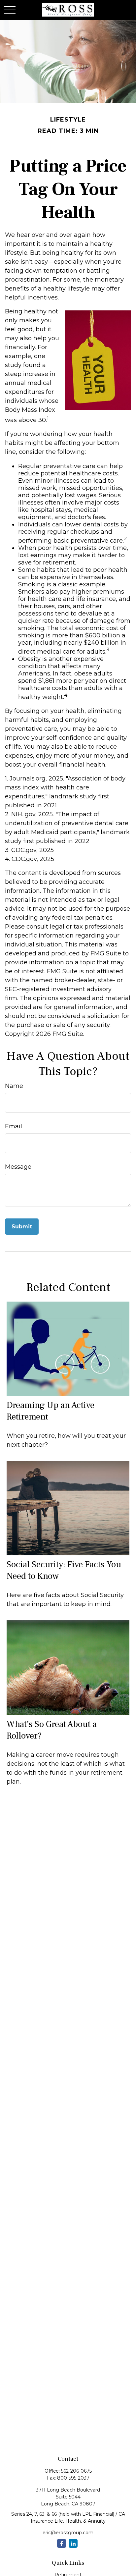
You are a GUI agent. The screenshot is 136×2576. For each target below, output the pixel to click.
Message (18, 1167)
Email (14, 1126)
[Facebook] (62, 2543)
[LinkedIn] (73, 2543)
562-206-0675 (76, 2471)
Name (14, 1086)
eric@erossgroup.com (68, 2533)
